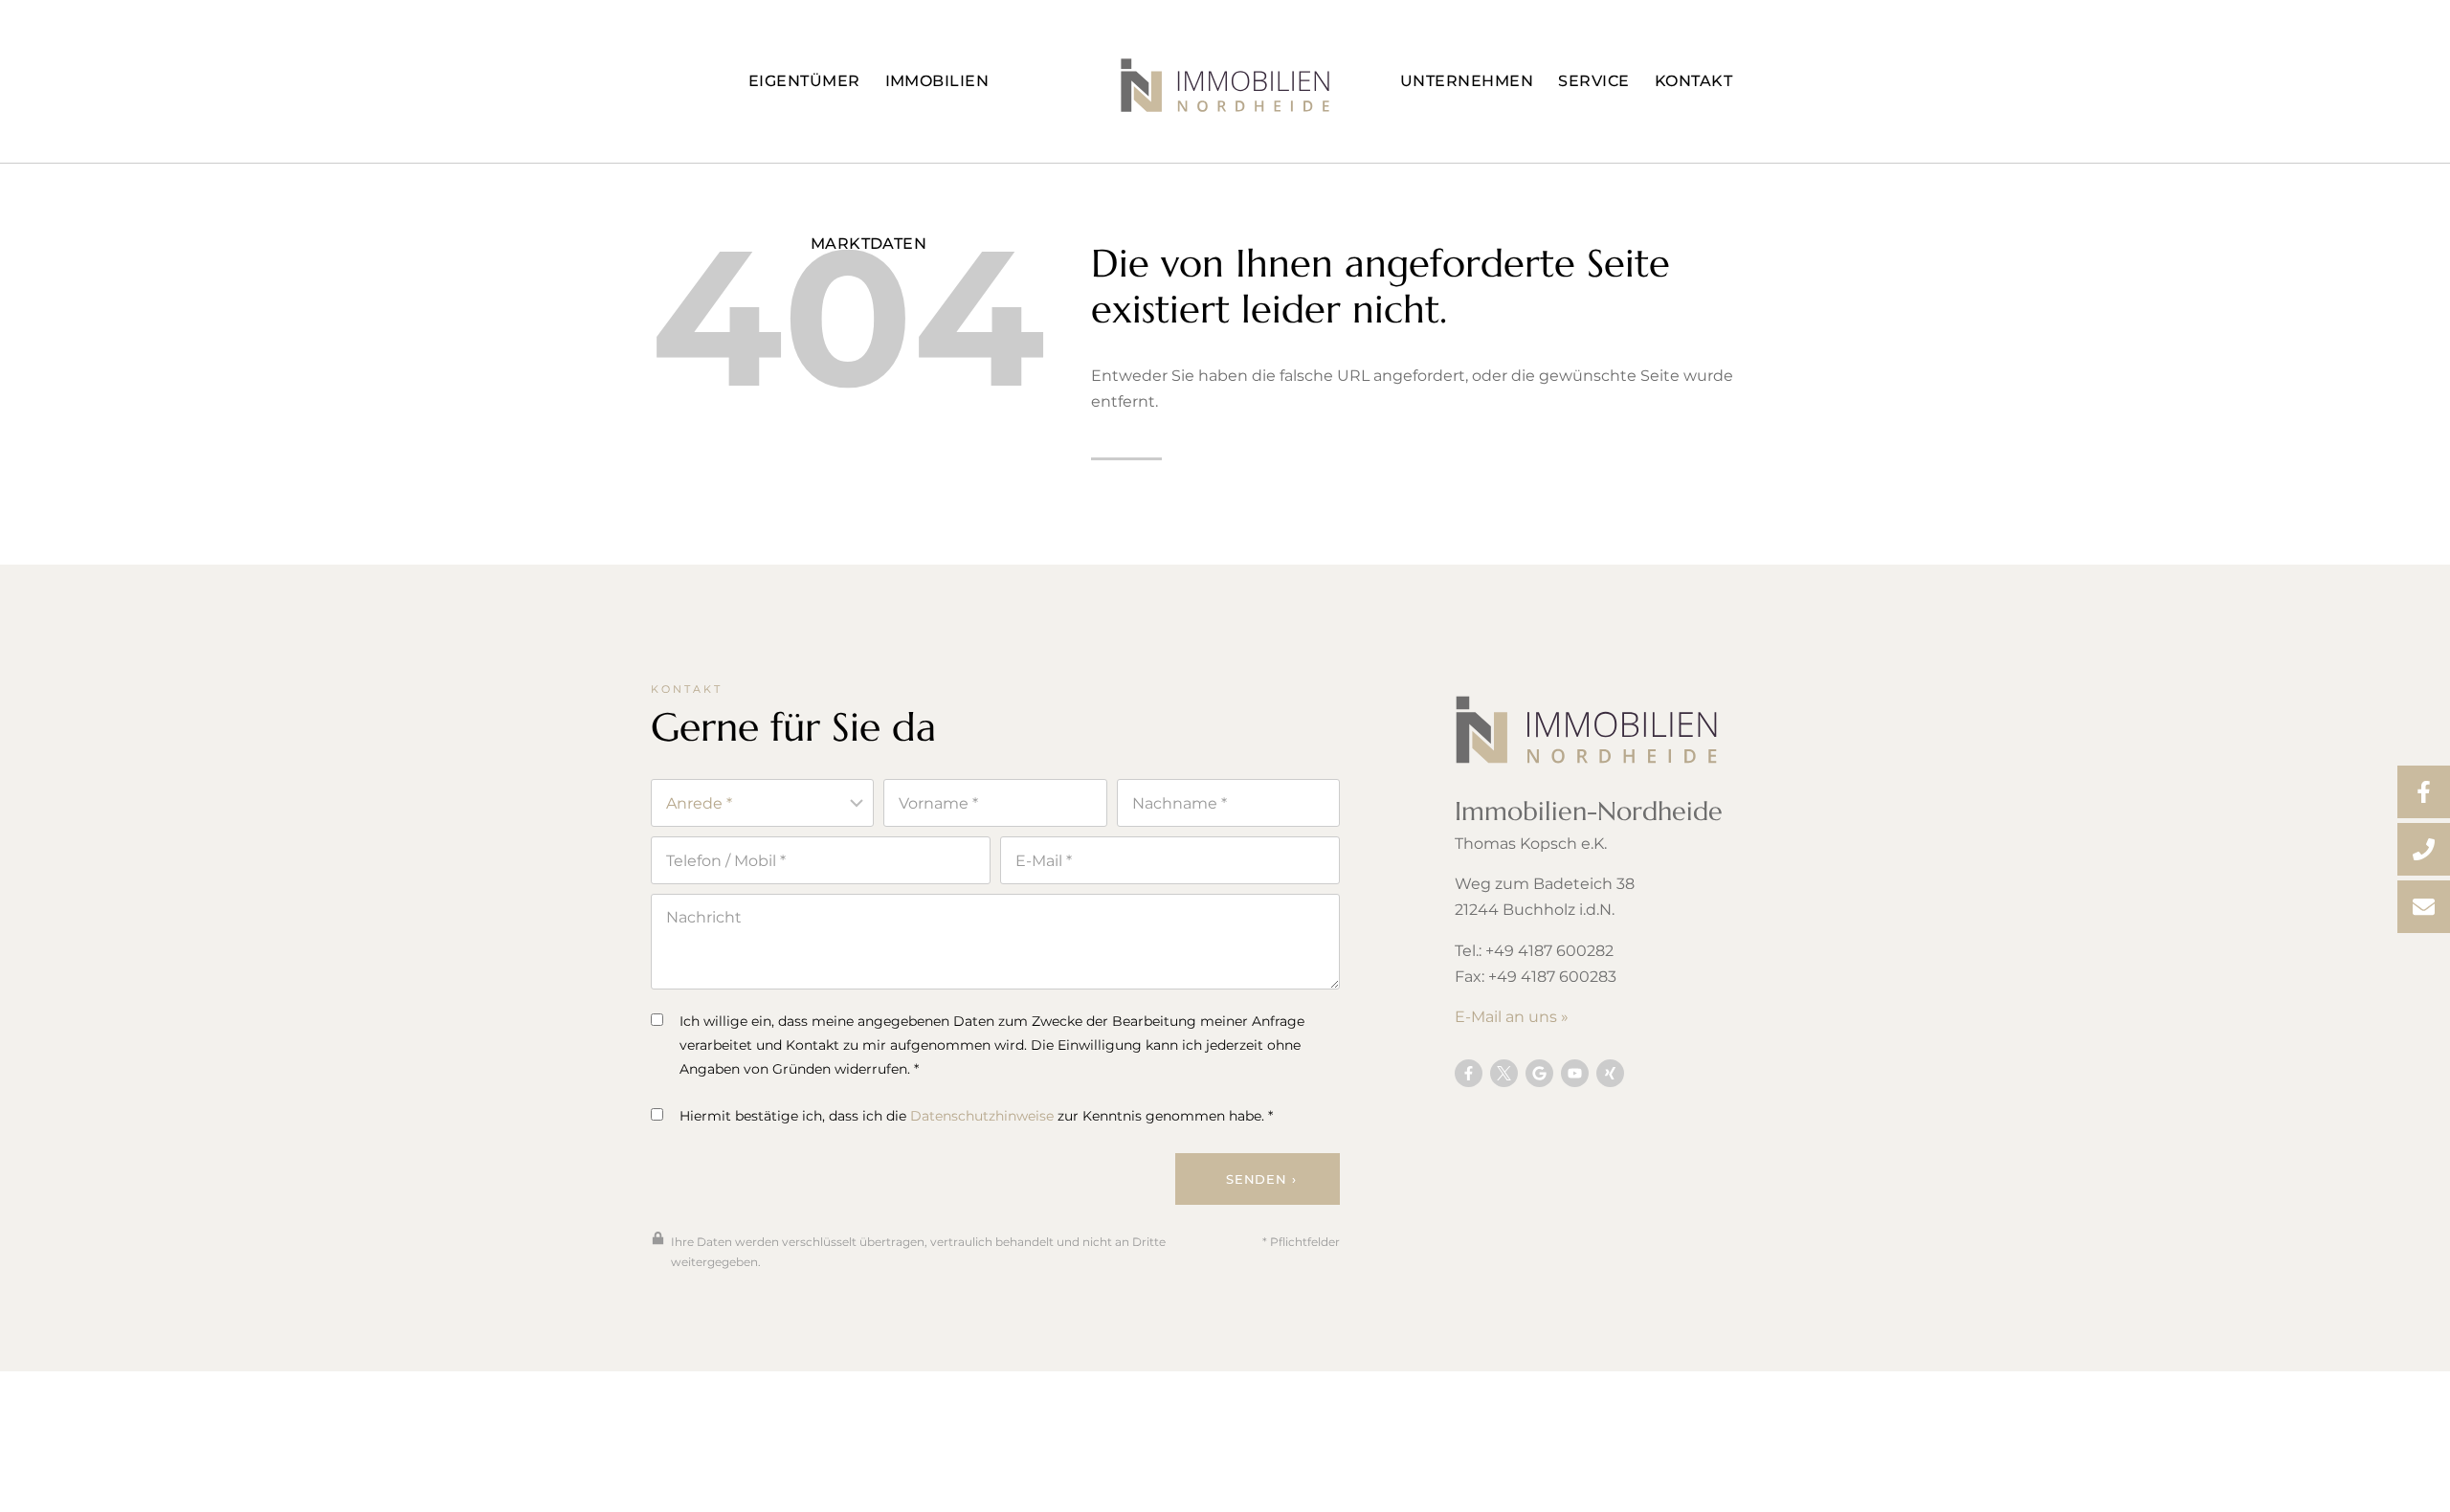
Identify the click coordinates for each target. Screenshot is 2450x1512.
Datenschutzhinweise (982, 1116)
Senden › (1261, 1179)
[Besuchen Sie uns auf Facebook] (1469, 1073)
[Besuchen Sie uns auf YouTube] (1575, 1073)
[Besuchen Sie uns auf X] (1504, 1073)
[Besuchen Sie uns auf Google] (1539, 1073)
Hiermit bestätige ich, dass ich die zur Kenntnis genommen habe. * (976, 1116)
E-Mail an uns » (1512, 1017)
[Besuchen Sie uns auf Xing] (1610, 1073)
